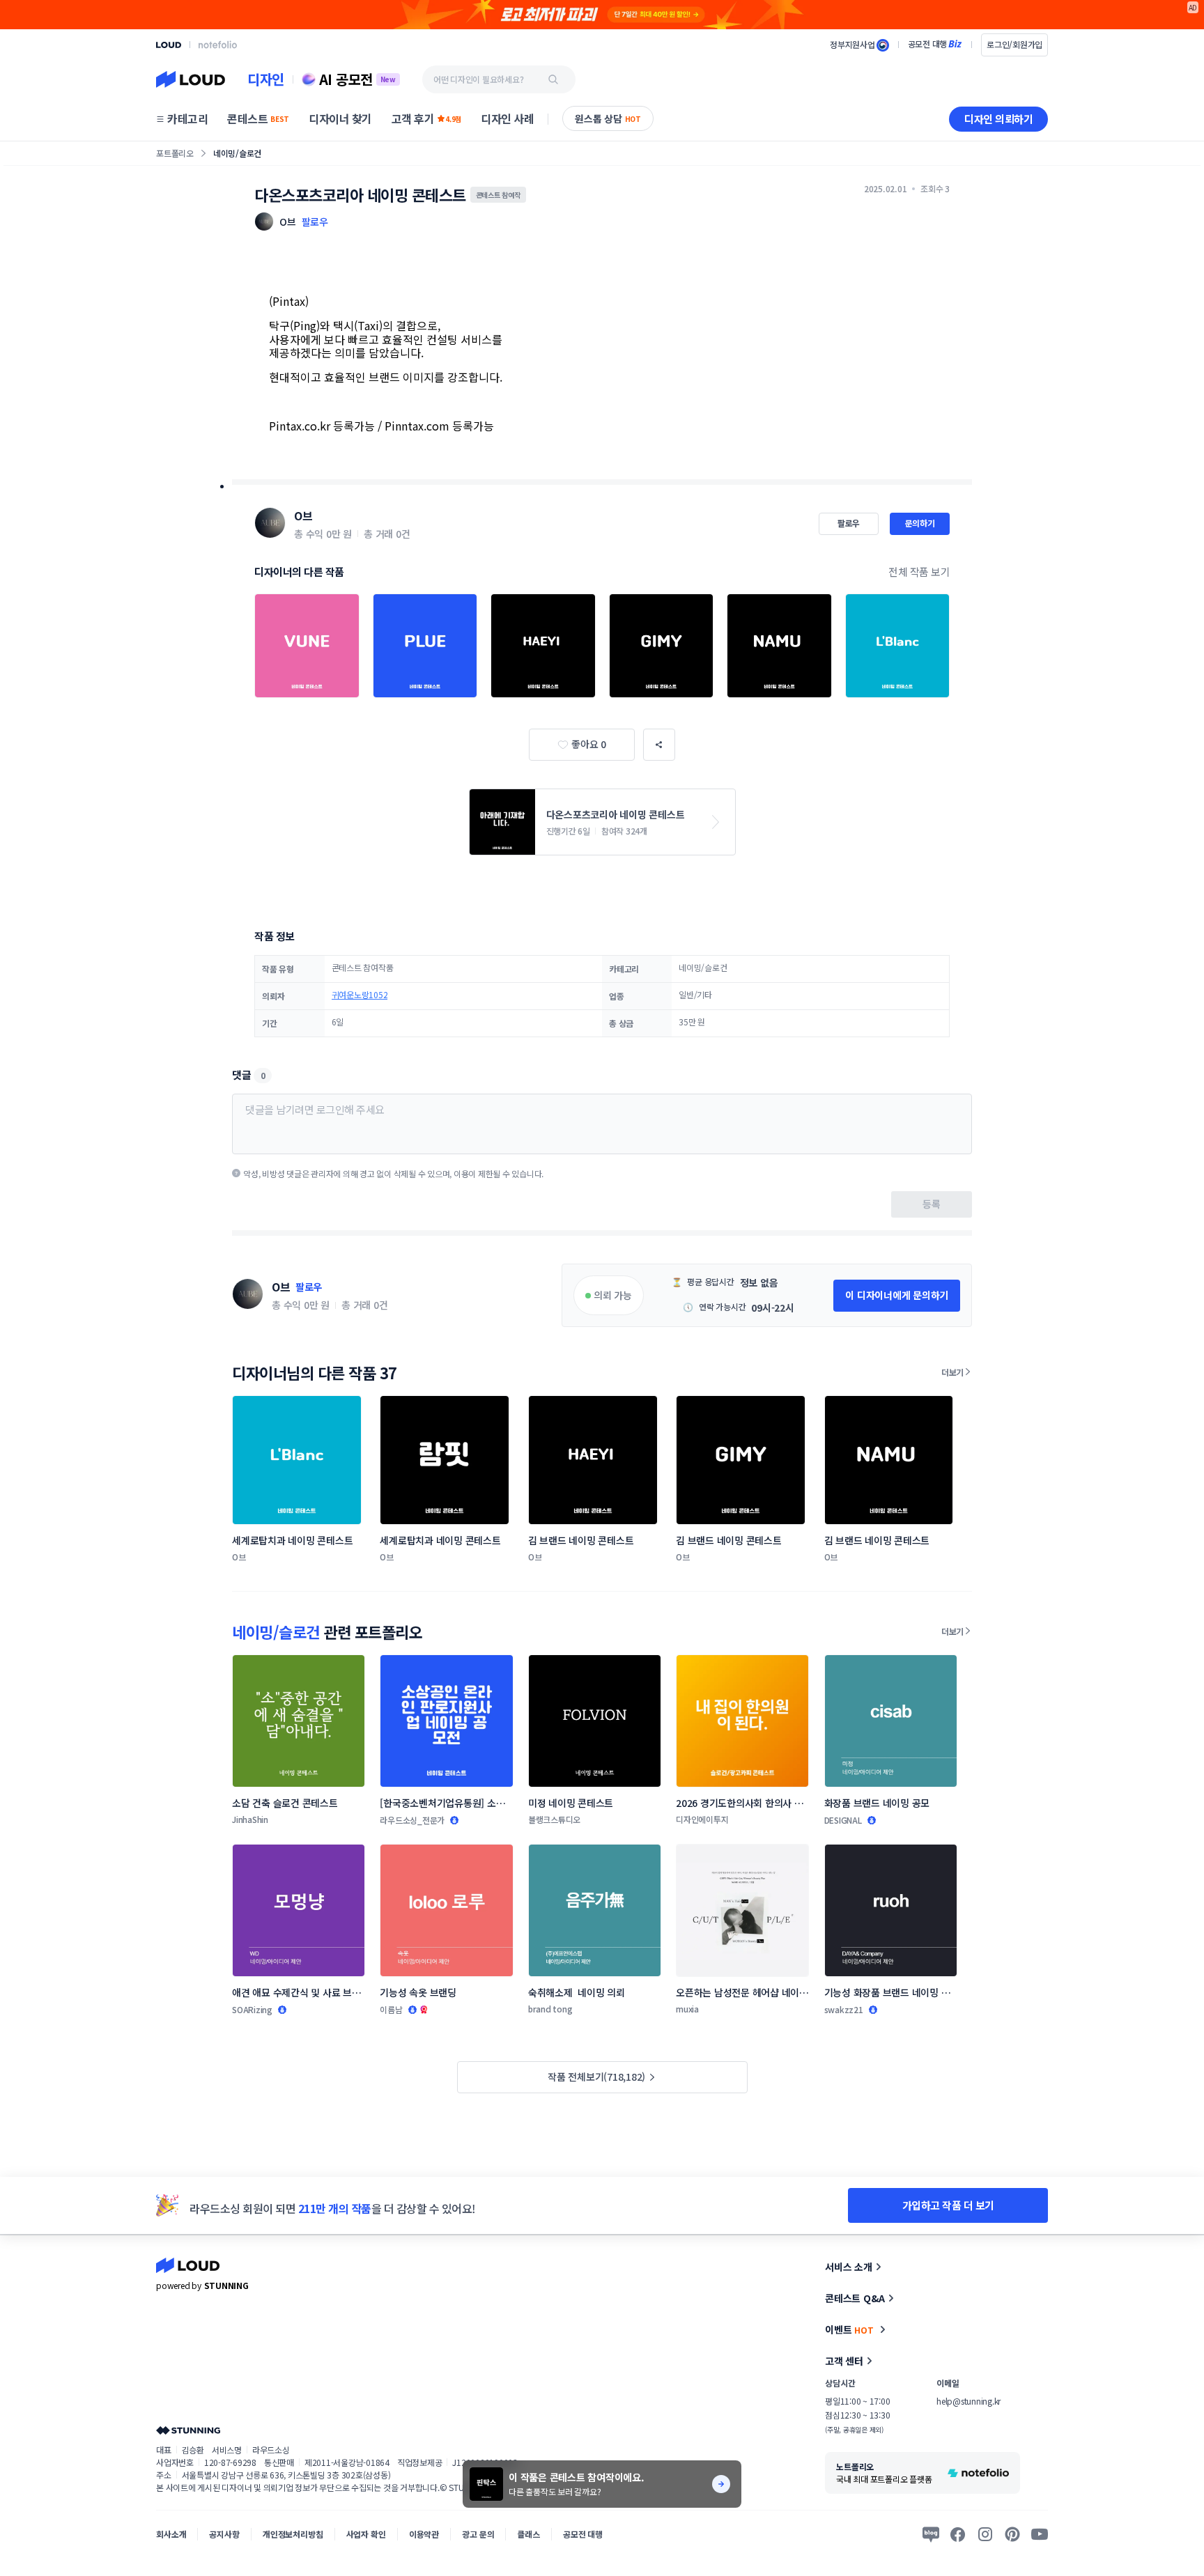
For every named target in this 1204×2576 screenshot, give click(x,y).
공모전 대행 (583, 2534)
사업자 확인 (366, 2534)
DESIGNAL (843, 1820)
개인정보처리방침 (293, 2534)
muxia (687, 2009)
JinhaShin (250, 1819)
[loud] (169, 45)
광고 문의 (478, 2534)
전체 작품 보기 (919, 572)
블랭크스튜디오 (554, 1819)
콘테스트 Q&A (855, 2298)
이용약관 (424, 2534)
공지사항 (224, 2534)
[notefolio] (218, 45)
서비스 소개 (849, 2267)
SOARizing (252, 2009)
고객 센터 (844, 2361)
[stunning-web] (188, 2430)
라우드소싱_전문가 (412, 1820)
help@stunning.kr (968, 2401)
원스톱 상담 (608, 118)
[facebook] (958, 2534)
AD (1193, 7)
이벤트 (849, 2329)
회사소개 (171, 2534)
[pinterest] (1012, 2534)
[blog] (931, 2534)
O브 (303, 515)
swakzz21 (844, 2009)
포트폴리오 (175, 153)
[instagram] (985, 2534)
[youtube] (1040, 2534)
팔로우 (315, 222)
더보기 (952, 1372)
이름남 (391, 2009)
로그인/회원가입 (1014, 44)
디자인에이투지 (702, 1819)
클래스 (528, 2534)
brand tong (550, 2009)
